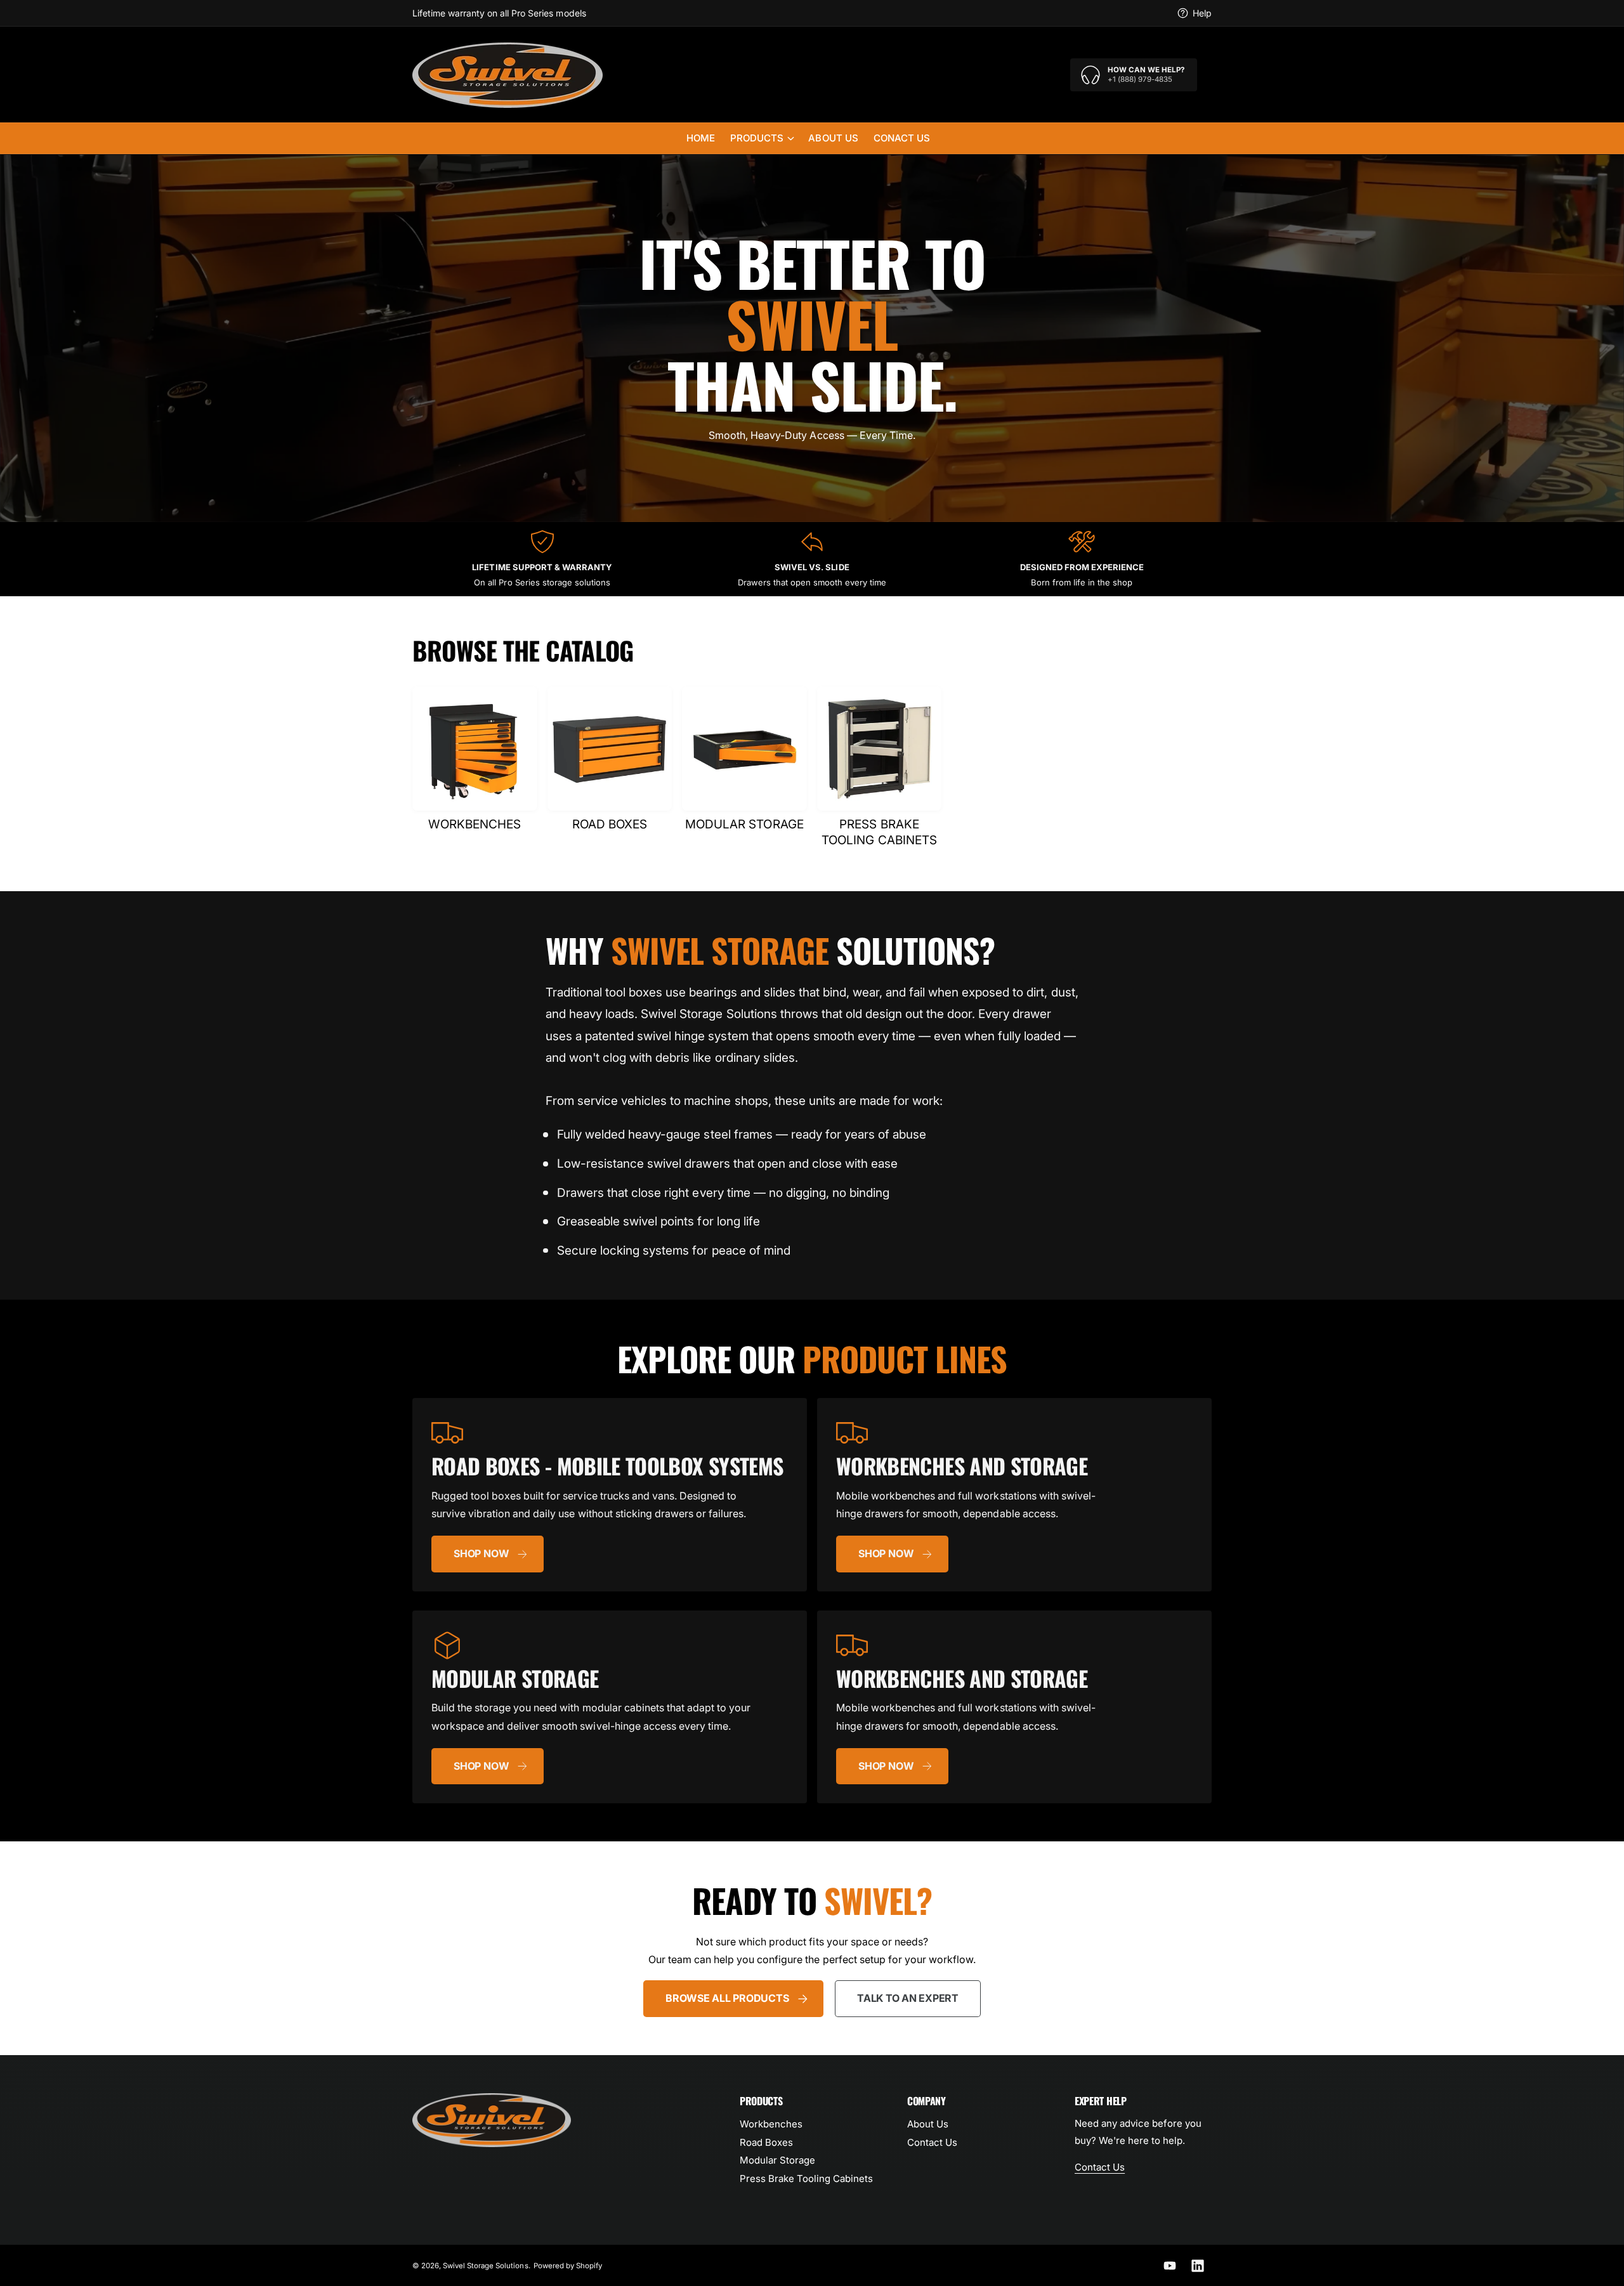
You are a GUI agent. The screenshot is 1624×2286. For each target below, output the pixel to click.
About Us (928, 2124)
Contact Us (932, 2142)
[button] (762, 138)
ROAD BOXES (610, 824)
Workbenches (771, 2124)
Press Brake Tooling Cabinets (806, 2178)
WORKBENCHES (475, 824)
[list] (812, 559)
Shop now (481, 1553)
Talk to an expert (908, 1998)
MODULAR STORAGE (744, 824)
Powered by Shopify (568, 2266)
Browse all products (727, 1998)
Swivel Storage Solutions (485, 2266)
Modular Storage (777, 2160)
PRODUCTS (757, 138)
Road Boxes (766, 2142)
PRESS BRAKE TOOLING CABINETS (879, 832)
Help (1202, 13)
